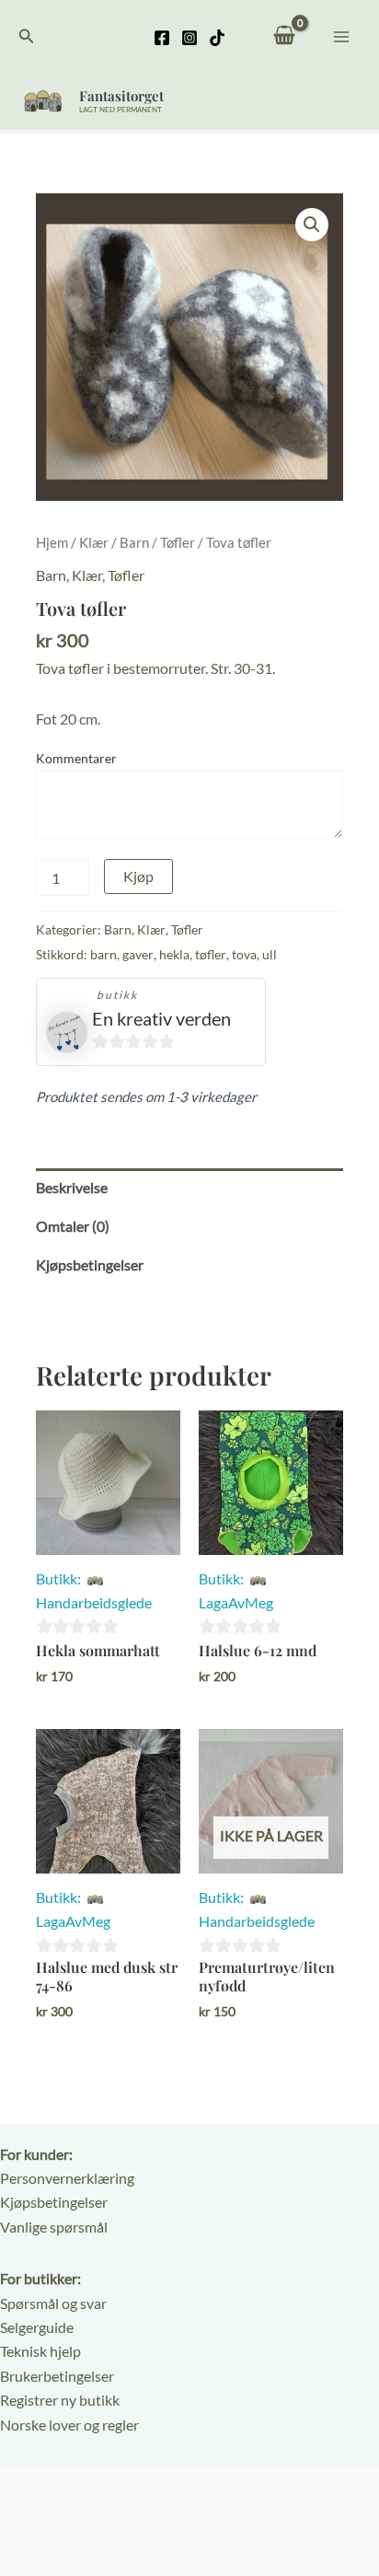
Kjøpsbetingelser (54, 2202)
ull (270, 954)
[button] (27, 36)
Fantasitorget (121, 96)
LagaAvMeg (236, 1602)
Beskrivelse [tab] (72, 1187)
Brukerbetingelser (57, 2376)
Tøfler (178, 542)
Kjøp (138, 876)
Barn (134, 542)
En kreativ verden (161, 1018)
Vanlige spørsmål (54, 2227)
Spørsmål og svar (53, 2303)
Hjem (52, 542)
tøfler (211, 954)
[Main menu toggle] (341, 36)
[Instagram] (189, 38)
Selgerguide (37, 2327)
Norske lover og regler (69, 2425)
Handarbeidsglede (94, 1602)
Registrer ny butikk (60, 2400)
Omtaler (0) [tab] (73, 1226)
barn (103, 954)
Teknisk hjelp (40, 2351)
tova (244, 954)
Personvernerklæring (67, 2178)
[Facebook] (162, 38)
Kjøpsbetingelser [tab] (90, 1265)
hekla (174, 954)
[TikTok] (217, 38)
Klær (94, 542)
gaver (138, 954)
